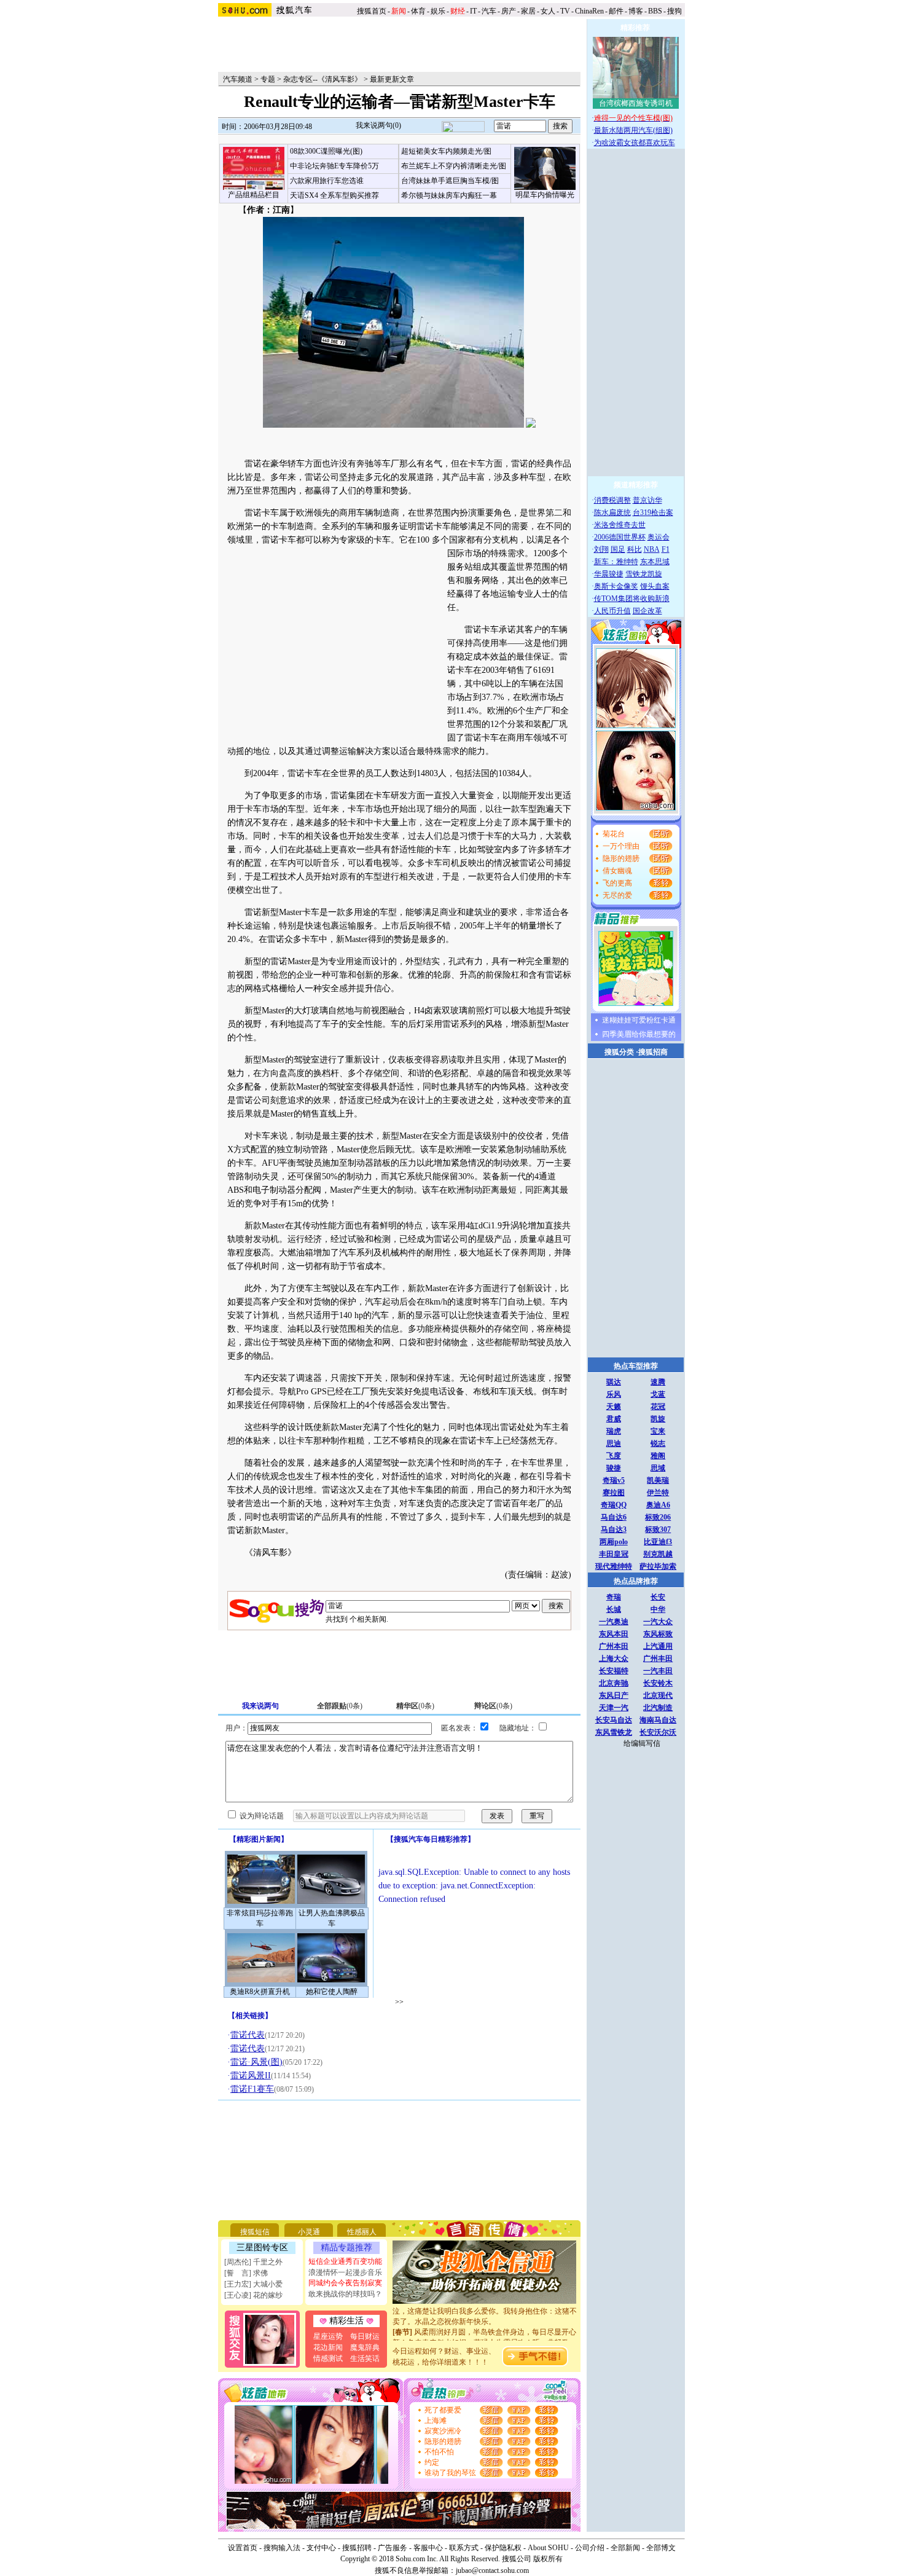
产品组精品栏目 (254, 195)
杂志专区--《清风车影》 (322, 79)
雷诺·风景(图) (256, 2062)
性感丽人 (362, 2232)
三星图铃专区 (262, 2248)
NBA (652, 549)
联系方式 (464, 2548)
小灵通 (309, 2232)
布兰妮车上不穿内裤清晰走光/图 (454, 166)
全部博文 (661, 2548)
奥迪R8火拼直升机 (260, 1992)
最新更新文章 (392, 79)
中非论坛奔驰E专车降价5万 (334, 166)
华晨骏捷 (609, 574)
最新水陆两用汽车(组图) (633, 130)
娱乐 (438, 11)
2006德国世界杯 (620, 537)
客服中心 (428, 2548)
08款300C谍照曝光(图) (326, 151)
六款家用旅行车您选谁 (327, 181)
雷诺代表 (248, 2035)
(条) (340, 1706)
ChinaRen (589, 11)
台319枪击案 (653, 512)
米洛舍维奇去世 (620, 525)
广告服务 (393, 2548)
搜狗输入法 (282, 2548)
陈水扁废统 (612, 512)
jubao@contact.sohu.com (492, 2570)
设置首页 (243, 2548)
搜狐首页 (372, 11)
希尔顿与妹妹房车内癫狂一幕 (449, 195)
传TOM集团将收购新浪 (632, 599)
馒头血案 (655, 586)
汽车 (489, 11)
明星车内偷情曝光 (545, 195)
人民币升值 (612, 611)
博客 (636, 11)
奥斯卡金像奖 (616, 586)
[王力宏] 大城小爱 (253, 2284)
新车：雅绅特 (616, 562)
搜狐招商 (653, 1052)
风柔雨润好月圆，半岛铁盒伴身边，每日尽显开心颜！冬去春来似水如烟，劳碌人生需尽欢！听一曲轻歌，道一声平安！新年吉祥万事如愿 (485, 2330)
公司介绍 (590, 2548)
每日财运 (365, 2336)
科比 (635, 549)
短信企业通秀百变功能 (345, 2261)
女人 (548, 11)
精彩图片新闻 (259, 1839)
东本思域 (655, 562)
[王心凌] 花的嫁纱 (253, 2295)
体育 (418, 11)
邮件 (616, 11)
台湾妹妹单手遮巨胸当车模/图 (450, 181)
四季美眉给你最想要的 (639, 1034)
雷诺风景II (251, 2075)
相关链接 (250, 2016)
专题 (268, 79)
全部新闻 (625, 2548)
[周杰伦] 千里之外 (253, 2262)
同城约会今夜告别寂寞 (345, 2283)
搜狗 (675, 11)
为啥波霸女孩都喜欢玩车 (635, 143)
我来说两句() (378, 125)
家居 (528, 11)
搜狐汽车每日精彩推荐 (431, 1839)
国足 (618, 549)
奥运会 (659, 537)
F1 (666, 549)
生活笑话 (365, 2358)
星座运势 (328, 2336)
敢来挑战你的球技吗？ (345, 2294)
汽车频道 (238, 79)
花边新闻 (328, 2347)
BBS (655, 11)
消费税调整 (612, 500)
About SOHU (548, 2548)
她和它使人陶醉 (332, 1992)
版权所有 (548, 2559)
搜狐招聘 (357, 2548)
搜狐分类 (619, 1052)
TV (565, 11)
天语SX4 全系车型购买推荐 (334, 195)
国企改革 (647, 611)
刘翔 (601, 549)
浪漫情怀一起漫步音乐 (345, 2272)
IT (473, 11)
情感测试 (328, 2358)
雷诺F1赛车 (252, 2089)
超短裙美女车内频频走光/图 (446, 151)
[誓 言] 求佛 (246, 2273)
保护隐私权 (503, 2548)
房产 (509, 11)
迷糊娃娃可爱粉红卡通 (639, 1020)
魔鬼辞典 (365, 2347)
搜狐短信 (255, 2232)
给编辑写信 (642, 1743)
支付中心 (321, 2548)
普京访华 (647, 500)
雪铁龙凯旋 (644, 574)
